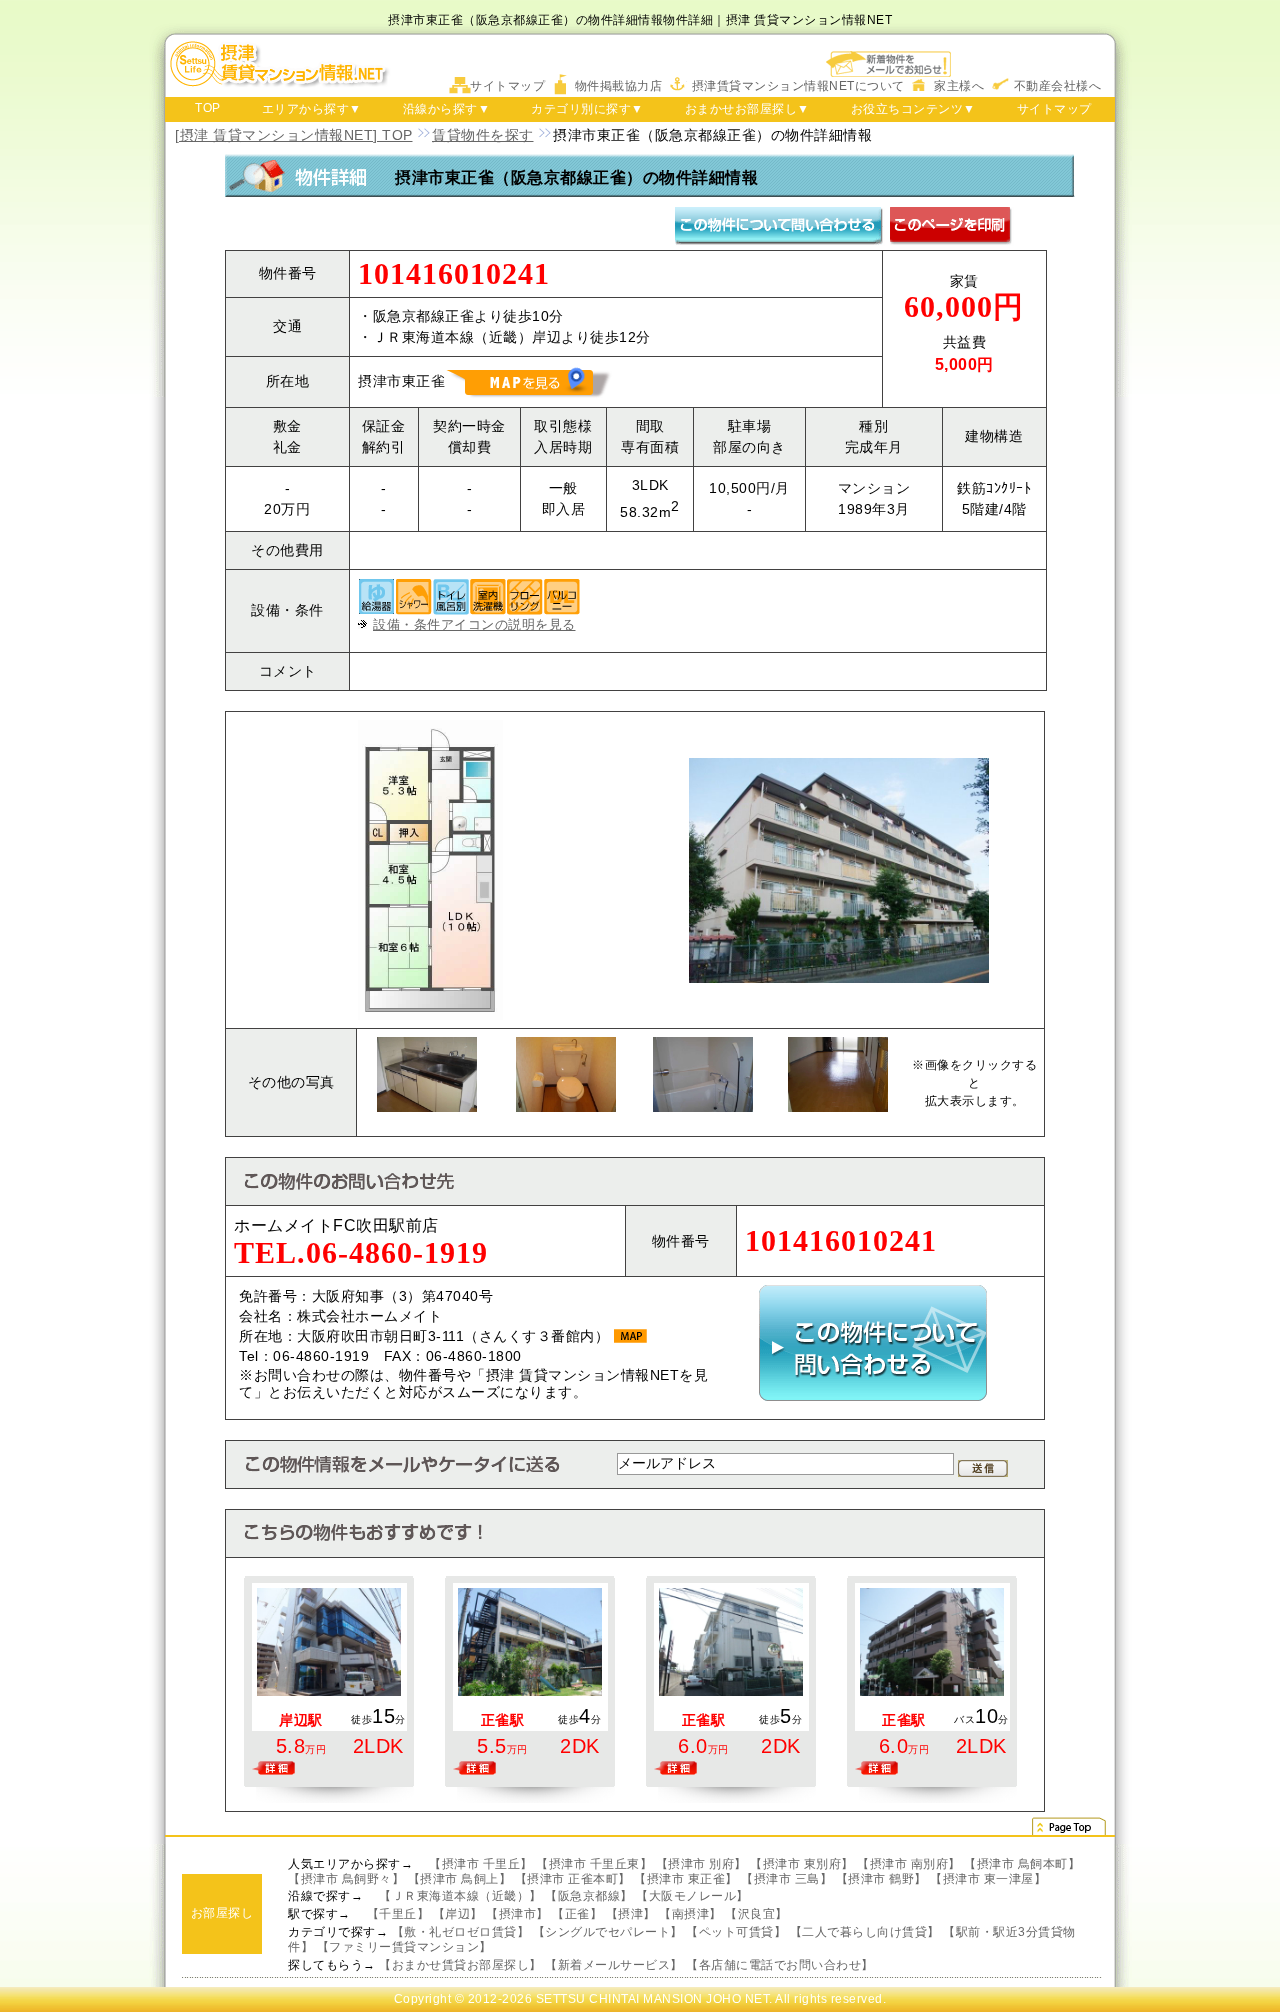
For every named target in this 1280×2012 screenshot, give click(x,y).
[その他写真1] (427, 1047)
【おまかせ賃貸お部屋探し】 (460, 1965)
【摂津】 (631, 1914)
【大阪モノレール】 (692, 1896)
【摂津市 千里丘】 (481, 1864)
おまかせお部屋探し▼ (747, 109)
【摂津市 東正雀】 (686, 1879)
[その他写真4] (838, 1047)
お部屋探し (222, 1913)
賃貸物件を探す (483, 135)
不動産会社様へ (1058, 86)
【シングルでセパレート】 (608, 1932)
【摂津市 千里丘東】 (594, 1864)
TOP (208, 108)
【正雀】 (577, 1914)
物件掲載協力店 (619, 86)
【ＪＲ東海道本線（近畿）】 (460, 1896)
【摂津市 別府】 (701, 1864)
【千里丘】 (398, 1914)
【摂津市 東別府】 (802, 1864)
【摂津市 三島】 (786, 1879)
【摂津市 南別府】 (909, 1864)
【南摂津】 (690, 1914)
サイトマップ (507, 86)
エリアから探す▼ (312, 109)
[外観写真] (839, 768)
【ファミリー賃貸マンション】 (404, 1947)
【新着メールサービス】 (614, 1965)
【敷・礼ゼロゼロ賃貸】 (461, 1932)
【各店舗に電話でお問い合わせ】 (780, 1965)
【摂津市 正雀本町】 (573, 1879)
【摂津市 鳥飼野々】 (346, 1879)
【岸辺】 (458, 1914)
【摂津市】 (517, 1914)
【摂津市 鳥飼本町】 (1022, 1864)
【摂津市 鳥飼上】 (460, 1879)
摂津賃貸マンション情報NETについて (798, 86)
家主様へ (959, 86)
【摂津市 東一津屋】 (988, 1879)
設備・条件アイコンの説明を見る (474, 624)
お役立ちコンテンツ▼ (913, 109)
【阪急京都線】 (589, 1896)
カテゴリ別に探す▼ (587, 109)
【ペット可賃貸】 (736, 1932)
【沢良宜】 (756, 1914)
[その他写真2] (566, 1047)
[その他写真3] (703, 1047)
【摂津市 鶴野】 (881, 1879)
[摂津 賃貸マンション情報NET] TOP (294, 135)
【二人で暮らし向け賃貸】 (865, 1932)
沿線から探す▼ (447, 109)
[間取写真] (430, 730)
